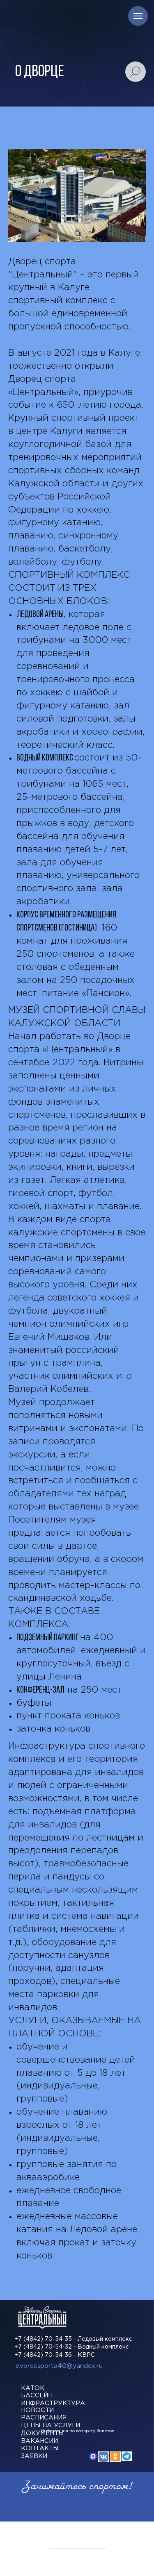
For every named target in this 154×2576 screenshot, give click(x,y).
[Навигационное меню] (138, 16)
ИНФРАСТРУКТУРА (53, 2403)
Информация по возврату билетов (77, 2431)
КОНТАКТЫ (40, 2448)
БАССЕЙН (37, 2396)
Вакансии (39, 2441)
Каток (33, 2388)
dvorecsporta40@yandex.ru (59, 2366)
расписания (44, 2418)
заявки (34, 2456)
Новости (37, 2410)
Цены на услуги (51, 2425)
